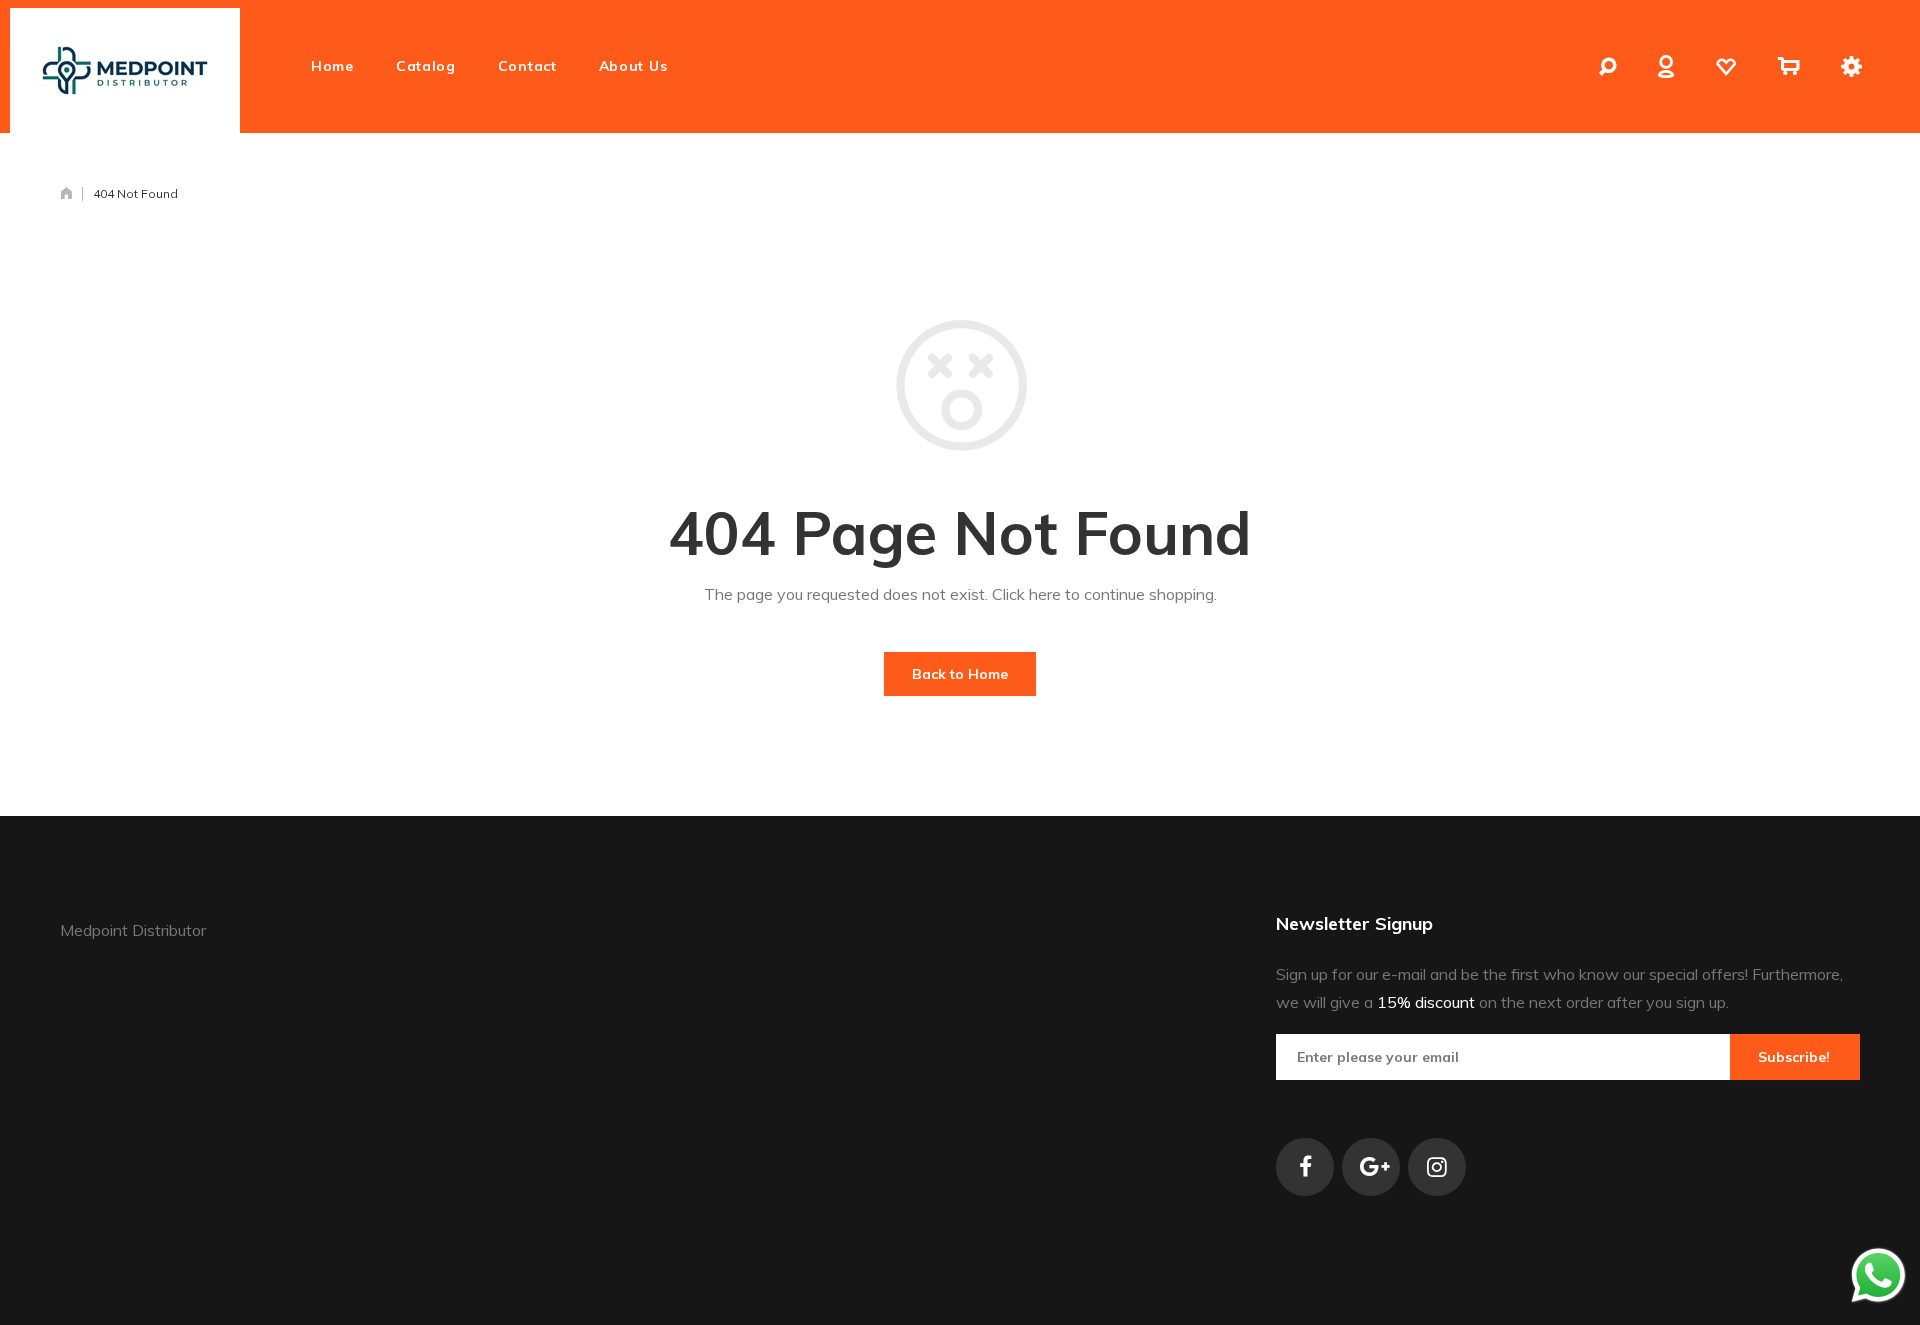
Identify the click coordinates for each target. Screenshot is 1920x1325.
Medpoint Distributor (133, 930)
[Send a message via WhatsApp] (1878, 1275)
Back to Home (960, 674)
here (1045, 594)
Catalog (426, 66)
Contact (527, 66)
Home (332, 66)
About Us (633, 66)
